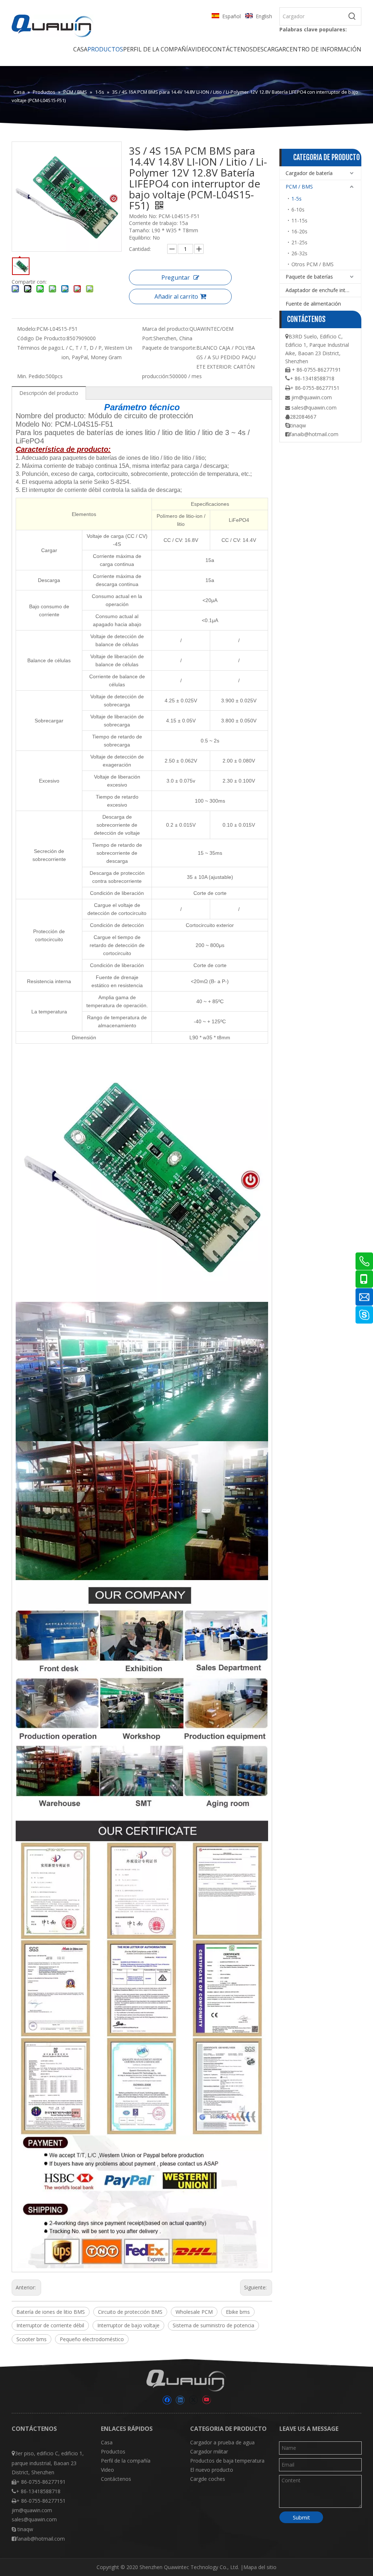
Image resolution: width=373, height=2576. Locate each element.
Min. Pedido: (32, 376)
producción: (156, 376)
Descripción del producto (49, 393)
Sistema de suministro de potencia (213, 2325)
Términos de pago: (39, 348)
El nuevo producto (212, 2470)
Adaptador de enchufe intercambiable (323, 290)
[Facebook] (167, 2400)
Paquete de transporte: (169, 348)
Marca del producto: (166, 329)
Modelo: (27, 329)
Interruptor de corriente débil (50, 2325)
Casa (107, 2442)
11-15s (299, 220)
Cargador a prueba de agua (222, 2442)
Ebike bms (238, 2312)
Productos (113, 2451)
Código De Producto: (42, 338)
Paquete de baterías (309, 277)
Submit (301, 2517)
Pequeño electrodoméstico (92, 2339)
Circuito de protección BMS (130, 2312)
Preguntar (176, 278)
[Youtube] (206, 2400)
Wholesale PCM (194, 2312)
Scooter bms (32, 2339)
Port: (148, 338)
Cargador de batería (309, 173)
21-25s (299, 242)
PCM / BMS (299, 187)
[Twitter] (193, 2400)
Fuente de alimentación (313, 304)
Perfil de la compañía (126, 2461)
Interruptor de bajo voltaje (128, 2325)
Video (107, 2470)
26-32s (299, 253)
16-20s (299, 231)
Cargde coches (208, 2479)
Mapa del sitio (260, 2567)
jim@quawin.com (312, 397)
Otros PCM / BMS (313, 264)
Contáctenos (116, 2479)
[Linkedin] (180, 2400)
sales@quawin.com (314, 408)
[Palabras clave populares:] (352, 16)
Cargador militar (209, 2451)
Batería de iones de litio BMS (51, 2312)
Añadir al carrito (176, 296)
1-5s (297, 199)
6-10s (298, 210)
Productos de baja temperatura (227, 2461)
